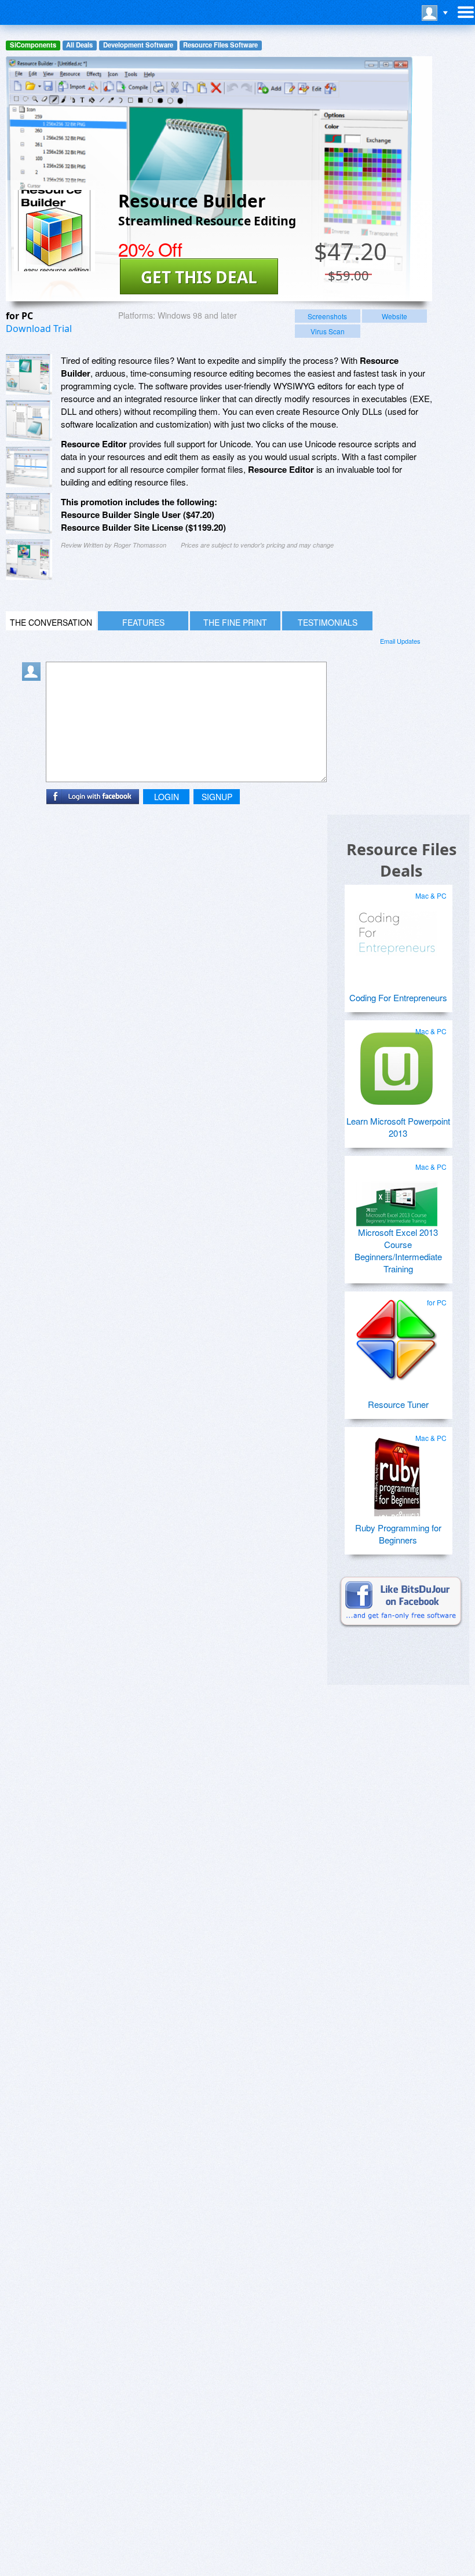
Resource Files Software (220, 45)
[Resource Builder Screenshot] (29, 374)
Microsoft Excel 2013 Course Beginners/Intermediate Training (398, 1250)
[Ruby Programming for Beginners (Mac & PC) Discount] (397, 1471)
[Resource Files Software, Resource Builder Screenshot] (29, 560)
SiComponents (33, 45)
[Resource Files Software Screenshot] (29, 421)
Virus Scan (328, 331)
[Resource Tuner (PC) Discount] (397, 1336)
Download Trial (39, 329)
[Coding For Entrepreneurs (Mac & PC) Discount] (397, 929)
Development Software (138, 45)
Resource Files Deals (401, 860)
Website (394, 316)
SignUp (217, 797)
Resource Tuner (398, 1404)
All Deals (79, 45)
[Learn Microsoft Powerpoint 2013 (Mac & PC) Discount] (397, 1064)
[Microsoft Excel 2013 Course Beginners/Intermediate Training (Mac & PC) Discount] (397, 1200)
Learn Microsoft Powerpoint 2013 (398, 1127)
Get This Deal (199, 277)
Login (167, 797)
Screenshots (327, 316)
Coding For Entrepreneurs (398, 997)
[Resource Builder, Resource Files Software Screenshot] (29, 467)
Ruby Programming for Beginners (398, 1534)
